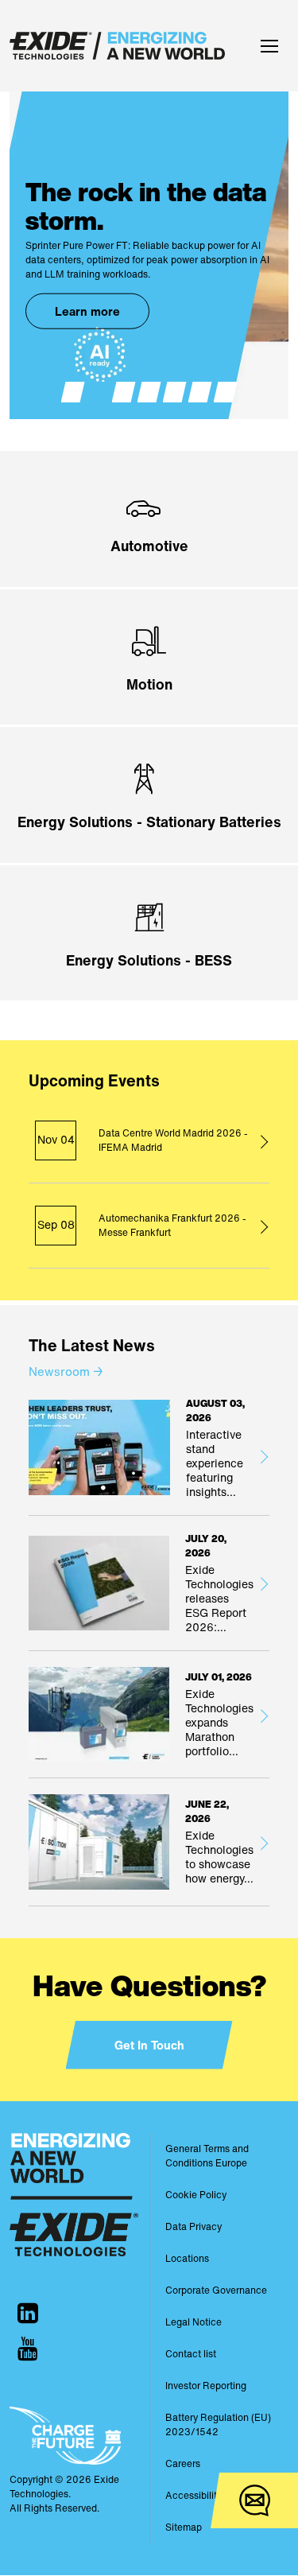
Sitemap (184, 2527)
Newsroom (66, 1371)
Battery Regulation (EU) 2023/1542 (218, 2424)
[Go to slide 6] (200, 392)
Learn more (87, 311)
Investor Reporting (206, 2386)
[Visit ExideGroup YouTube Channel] (28, 2349)
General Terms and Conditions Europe (207, 2156)
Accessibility (194, 2495)
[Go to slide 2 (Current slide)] (99, 392)
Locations (187, 2258)
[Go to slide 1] (73, 392)
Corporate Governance (216, 2290)
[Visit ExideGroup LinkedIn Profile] (28, 2313)
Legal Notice (194, 2322)
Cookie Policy (196, 2195)
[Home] (121, 46)
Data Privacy (194, 2226)
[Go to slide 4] (149, 392)
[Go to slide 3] (124, 392)
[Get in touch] (254, 2500)
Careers (183, 2463)
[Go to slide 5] (175, 392)
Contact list (191, 2354)
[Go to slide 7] (226, 392)
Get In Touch (149, 2045)
